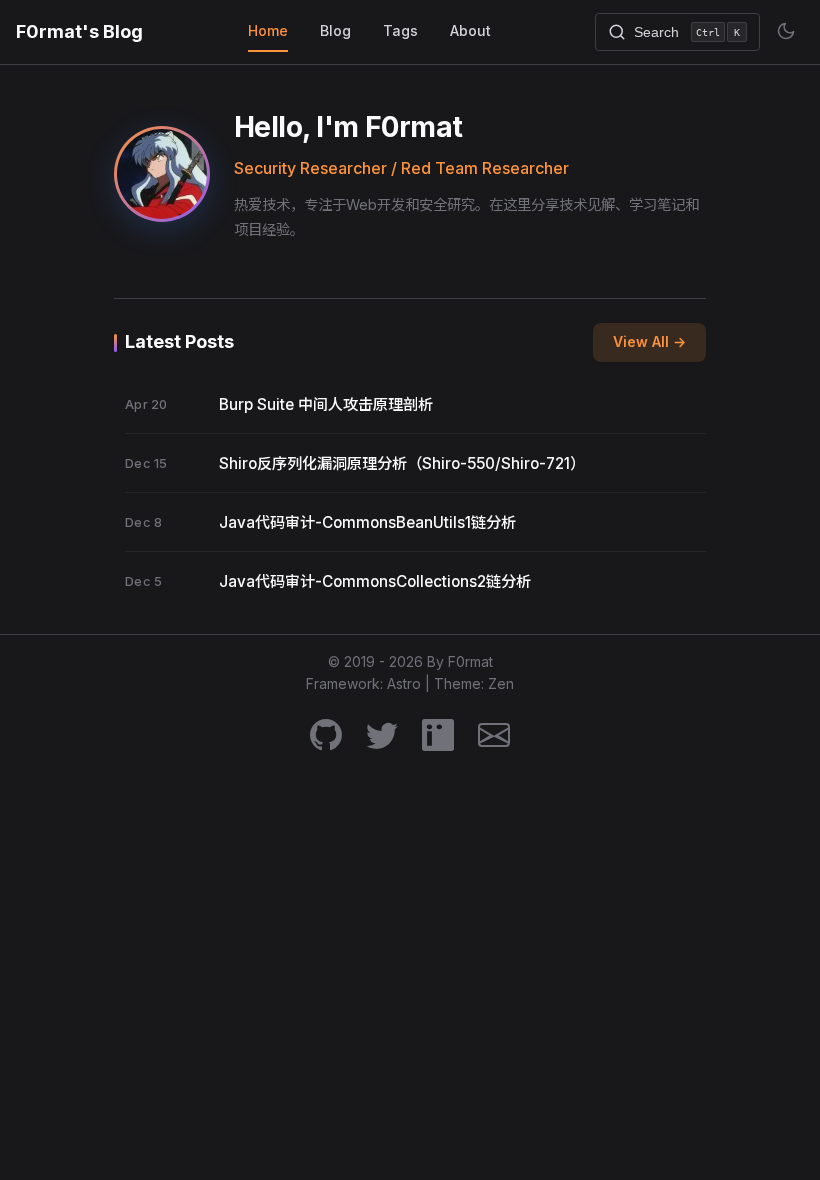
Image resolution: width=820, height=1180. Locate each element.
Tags (400, 30)
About (470, 30)
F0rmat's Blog (79, 31)
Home (268, 30)
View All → (649, 341)
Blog (335, 30)
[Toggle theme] (786, 31)
